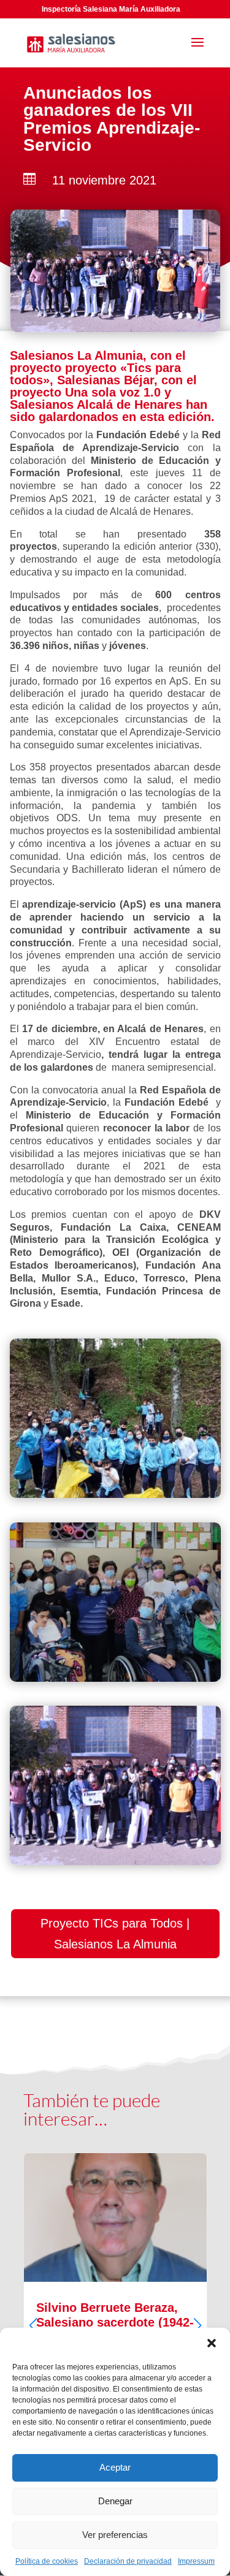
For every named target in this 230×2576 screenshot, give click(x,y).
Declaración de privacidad (128, 2561)
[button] (212, 2343)
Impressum (196, 2561)
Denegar (115, 2501)
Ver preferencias (115, 2535)
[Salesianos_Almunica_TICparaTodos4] (115, 1862)
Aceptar (115, 2467)
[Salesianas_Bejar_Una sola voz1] (115, 1495)
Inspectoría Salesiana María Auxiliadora (111, 9)
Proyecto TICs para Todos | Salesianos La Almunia (115, 1934)
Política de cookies (47, 2561)
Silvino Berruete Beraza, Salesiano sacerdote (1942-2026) (115, 2315)
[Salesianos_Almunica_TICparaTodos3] (115, 1678)
